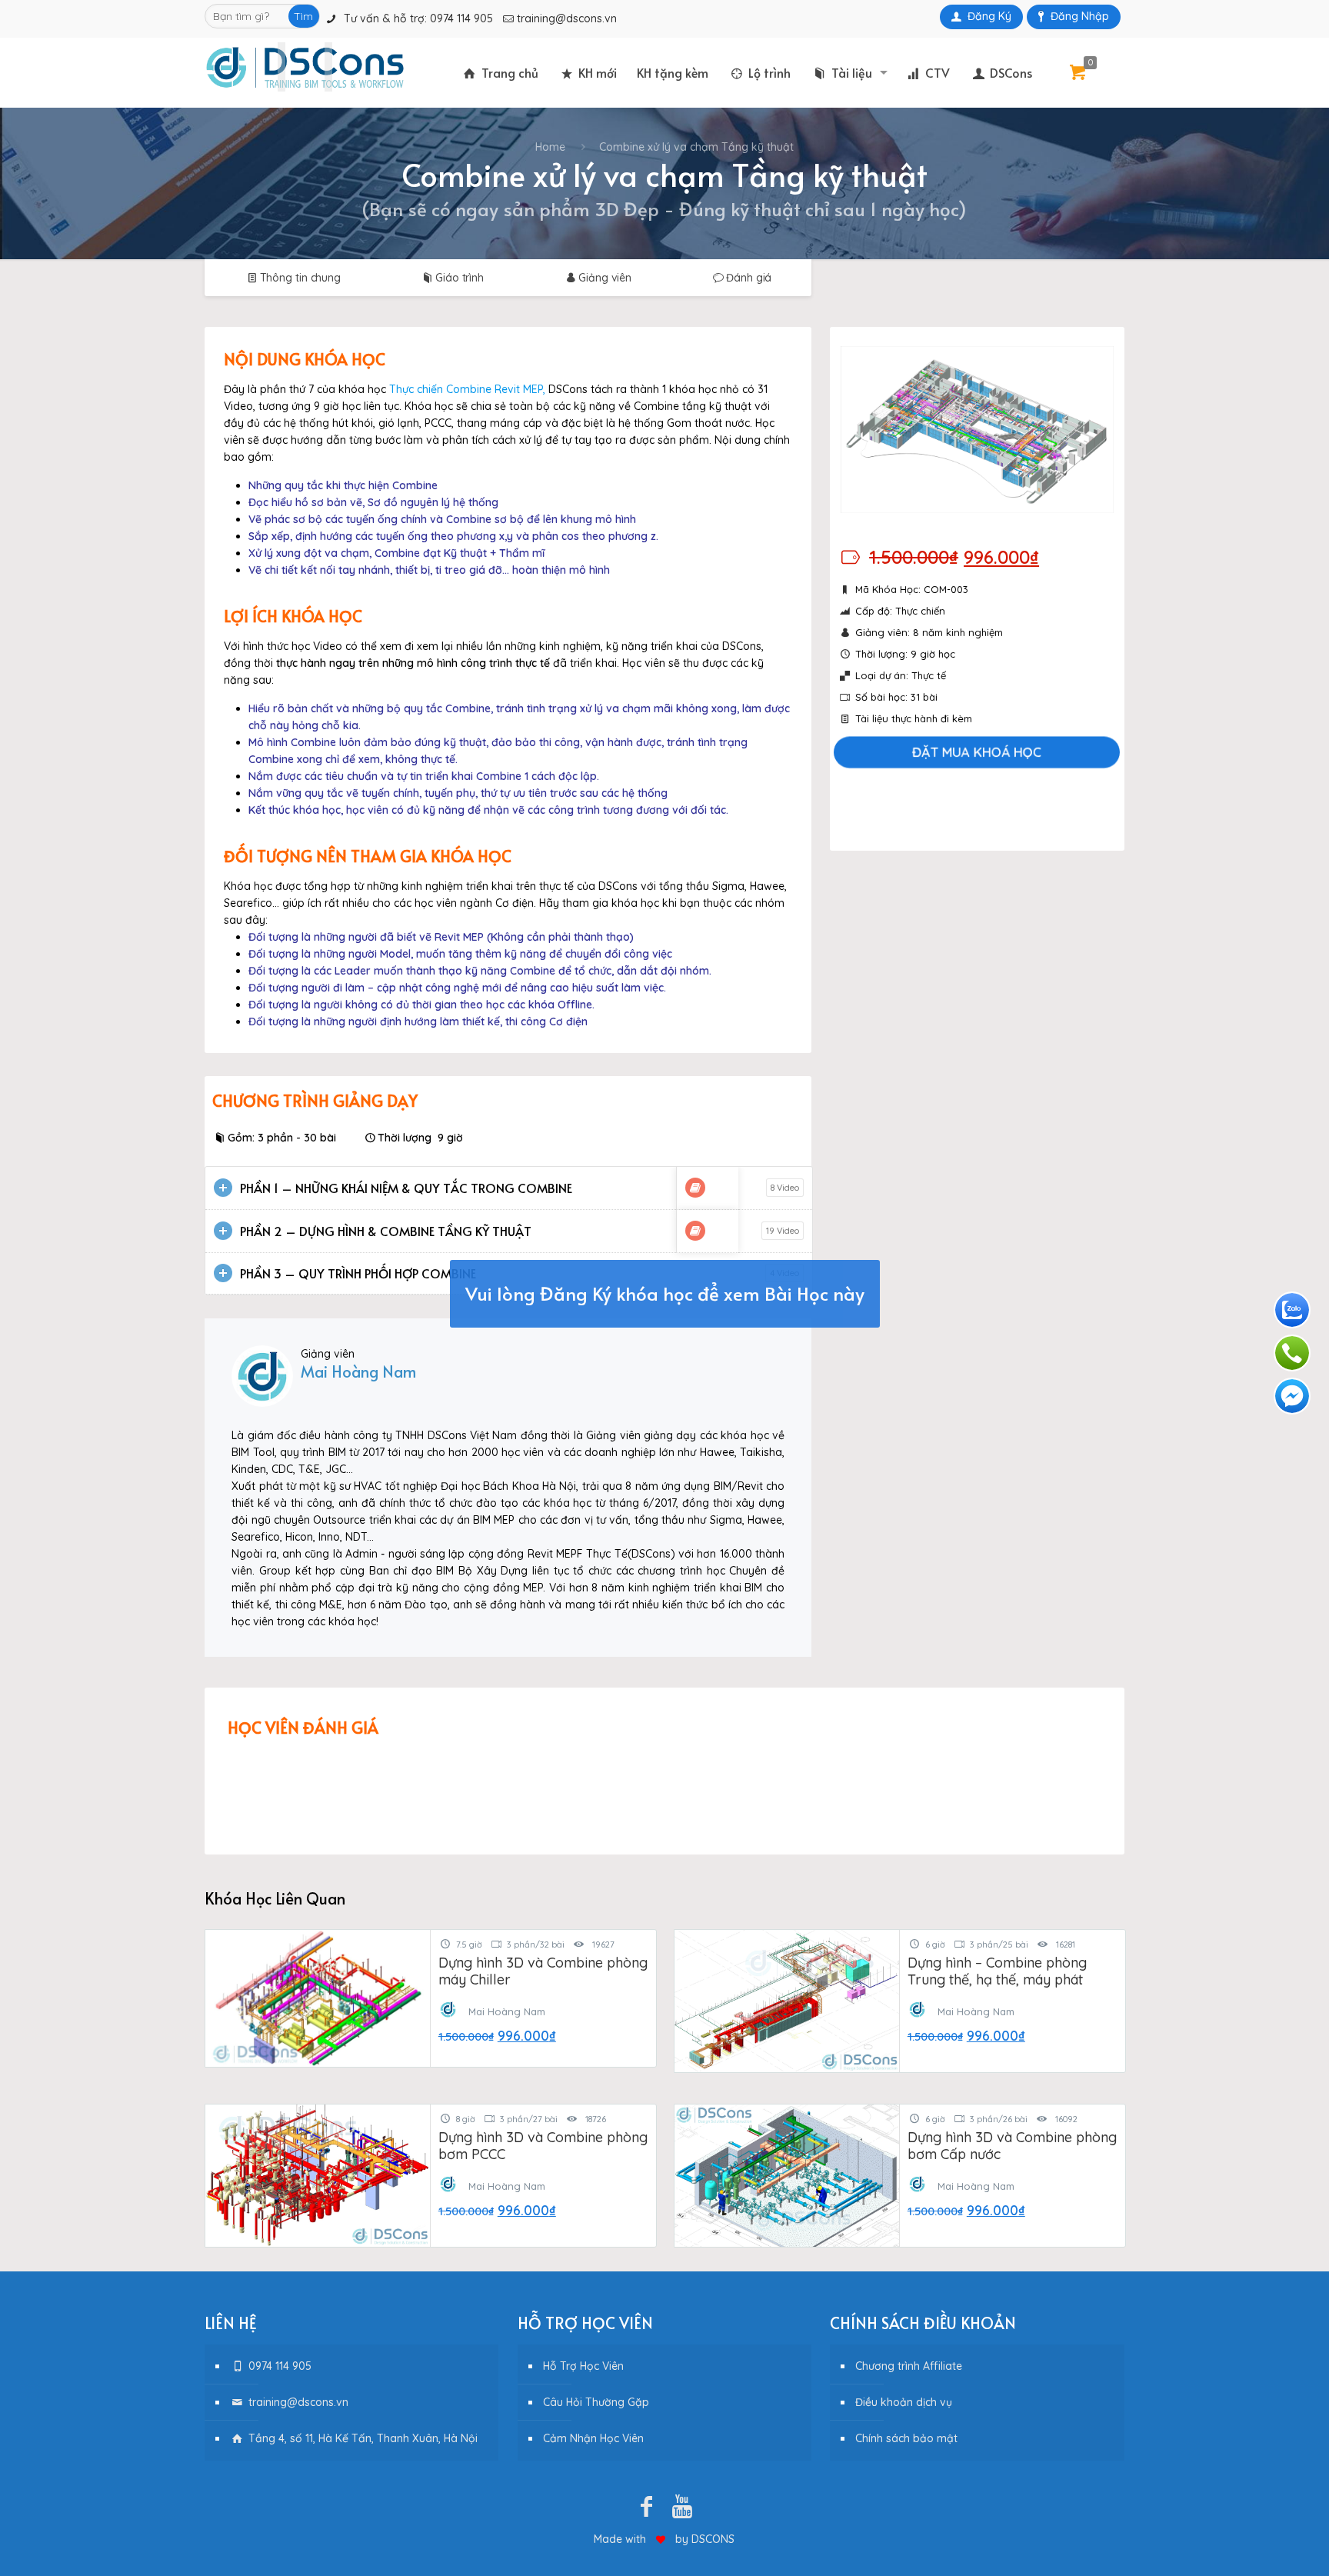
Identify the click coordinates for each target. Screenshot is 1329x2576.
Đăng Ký (989, 16)
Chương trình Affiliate (909, 2366)
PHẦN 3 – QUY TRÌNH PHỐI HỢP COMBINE (358, 1273)
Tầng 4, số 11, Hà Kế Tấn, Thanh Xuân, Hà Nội (361, 2438)
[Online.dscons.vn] (305, 67)
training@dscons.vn (567, 18)
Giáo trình (460, 278)
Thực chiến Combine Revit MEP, (467, 389)
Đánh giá (749, 278)
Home (550, 147)
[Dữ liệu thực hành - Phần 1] (695, 1188)
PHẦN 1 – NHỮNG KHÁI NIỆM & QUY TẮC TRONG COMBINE (406, 1188)
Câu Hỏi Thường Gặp (596, 2402)
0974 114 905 (461, 18)
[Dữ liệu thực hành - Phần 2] (695, 1231)
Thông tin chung (300, 278)
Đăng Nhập (1080, 16)
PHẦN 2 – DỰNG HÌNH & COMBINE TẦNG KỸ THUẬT (386, 1231)
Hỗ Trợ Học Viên (583, 2366)
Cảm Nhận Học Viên (593, 2438)
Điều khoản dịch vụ (904, 2402)
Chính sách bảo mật (906, 2438)
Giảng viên (605, 278)
